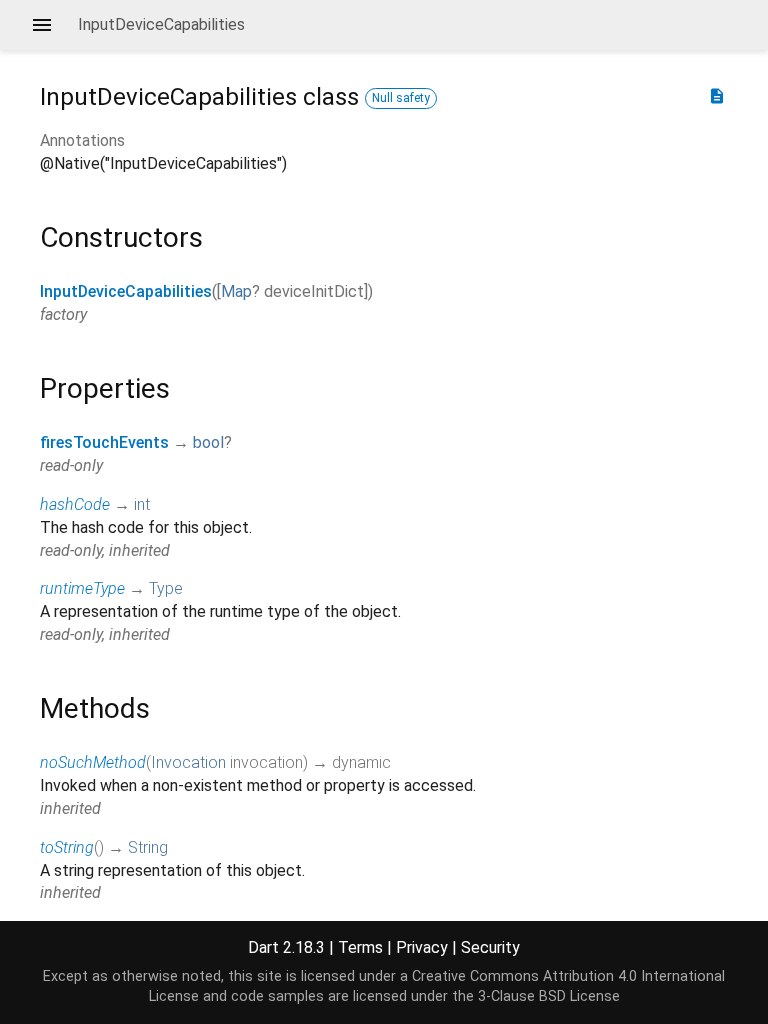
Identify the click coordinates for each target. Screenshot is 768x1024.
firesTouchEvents (104, 442)
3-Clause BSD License (549, 996)
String (148, 847)
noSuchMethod (93, 762)
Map (236, 291)
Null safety (401, 98)
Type (166, 588)
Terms (360, 947)
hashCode (75, 504)
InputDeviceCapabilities (126, 291)
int (142, 504)
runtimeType (82, 588)
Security (490, 947)
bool (208, 442)
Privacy (422, 947)
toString (67, 847)
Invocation (188, 762)
